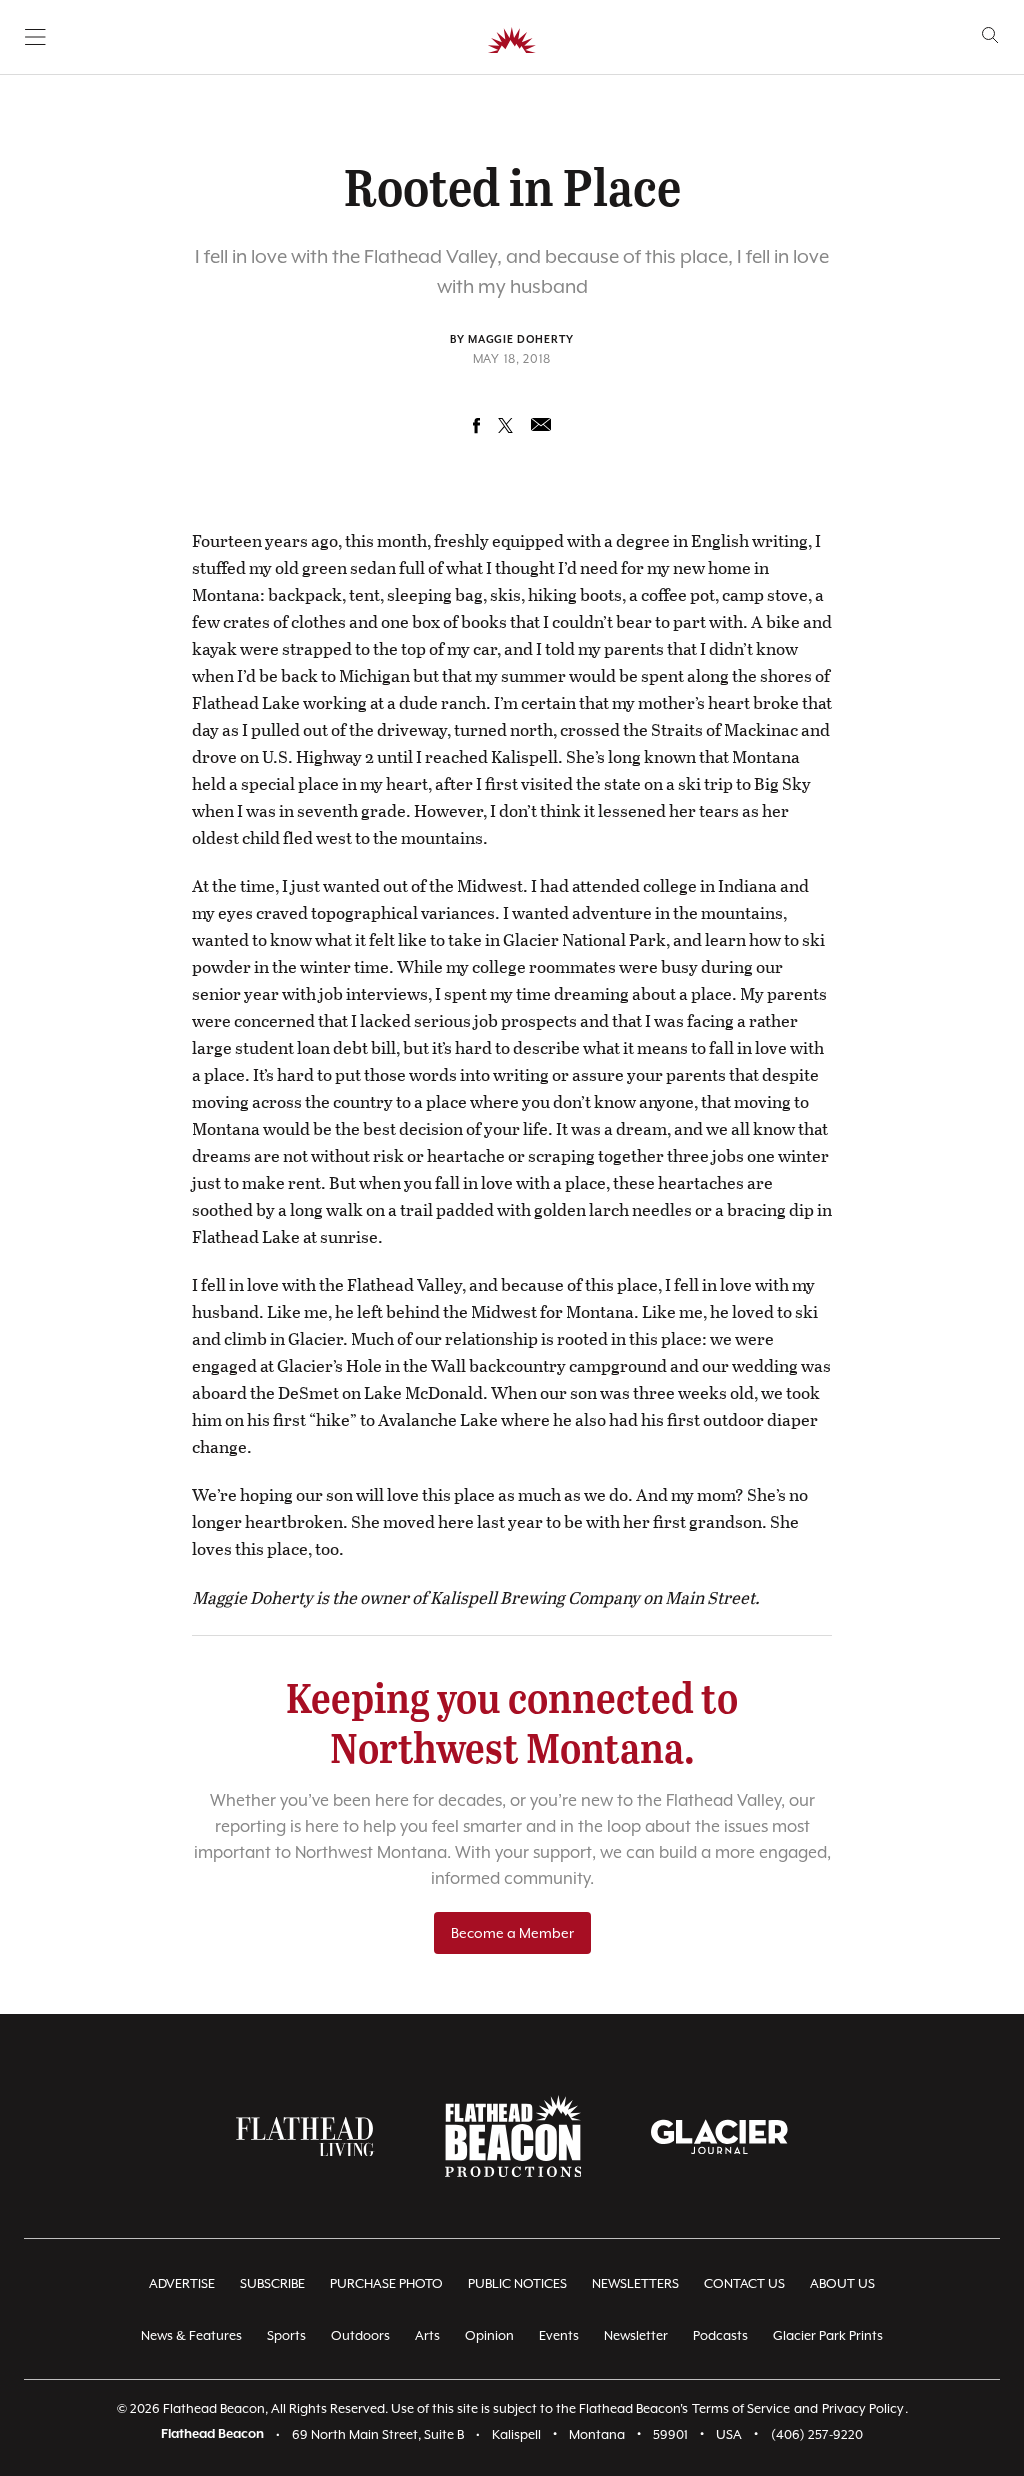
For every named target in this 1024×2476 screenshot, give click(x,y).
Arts (427, 2335)
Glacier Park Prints (828, 2335)
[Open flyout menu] (35, 37)
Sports (286, 2335)
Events (559, 2335)
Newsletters (635, 2283)
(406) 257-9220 (817, 2434)
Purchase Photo (386, 2283)
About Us (842, 2283)
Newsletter (636, 2335)
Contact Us (744, 2283)
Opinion (489, 2335)
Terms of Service (741, 2408)
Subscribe (272, 2283)
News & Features (191, 2335)
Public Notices (517, 2283)
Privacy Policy (863, 2408)
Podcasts (720, 2335)
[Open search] (990, 35)
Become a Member (512, 1933)
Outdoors (360, 2335)
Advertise (182, 2283)
